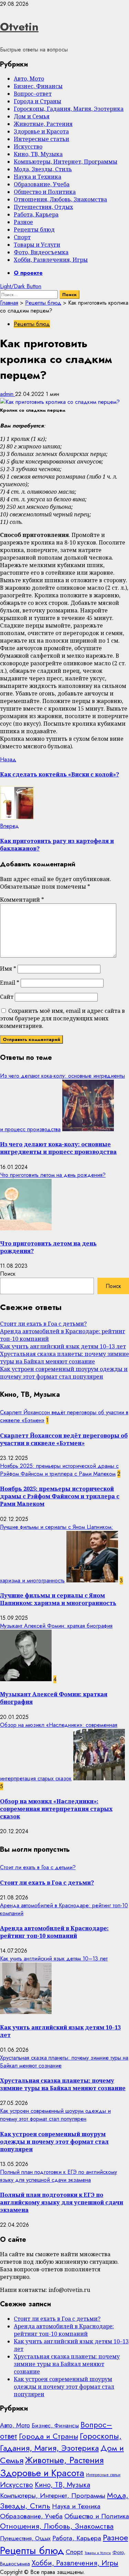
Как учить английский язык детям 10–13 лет (63, 1346)
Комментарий (22, 900)
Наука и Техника (37, 177)
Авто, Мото (29, 79)
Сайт (7, 997)
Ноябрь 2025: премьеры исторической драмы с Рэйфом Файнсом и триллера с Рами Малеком (59, 1470)
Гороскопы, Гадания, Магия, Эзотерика (69, 109)
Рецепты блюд (34, 230)
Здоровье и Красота (41, 131)
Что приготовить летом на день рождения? (53, 1175)
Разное (23, 222)
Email (10, 983)
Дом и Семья (32, 116)
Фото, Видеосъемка (41, 252)
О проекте (28, 273)
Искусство (28, 147)
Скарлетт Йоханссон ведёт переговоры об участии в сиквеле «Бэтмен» (64, 1439)
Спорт (22, 237)
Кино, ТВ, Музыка (38, 154)
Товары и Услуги (37, 245)
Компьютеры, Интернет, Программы (66, 162)
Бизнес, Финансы (38, 86)
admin (8, 394)
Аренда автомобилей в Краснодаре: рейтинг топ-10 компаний (54, 1932)
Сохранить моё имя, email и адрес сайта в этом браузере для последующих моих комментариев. (62, 1018)
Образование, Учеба (42, 184)
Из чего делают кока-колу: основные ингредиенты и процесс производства (58, 1148)
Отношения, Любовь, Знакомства (60, 199)
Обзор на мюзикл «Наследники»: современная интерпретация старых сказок (56, 1809)
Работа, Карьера (36, 214)
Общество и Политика (45, 192)
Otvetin (19, 27)
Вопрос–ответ (33, 94)
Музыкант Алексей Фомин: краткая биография (56, 1626)
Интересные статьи (41, 139)
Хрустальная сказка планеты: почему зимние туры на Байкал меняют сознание (64, 1358)
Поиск (8, 1274)
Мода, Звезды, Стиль (43, 169)
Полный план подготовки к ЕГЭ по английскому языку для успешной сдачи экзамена (58, 2176)
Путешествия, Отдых (43, 207)
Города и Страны (37, 101)
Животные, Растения (43, 124)
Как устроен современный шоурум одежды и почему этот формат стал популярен (64, 1373)
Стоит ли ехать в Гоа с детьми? (43, 1324)
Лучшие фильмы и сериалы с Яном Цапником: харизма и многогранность (58, 1599)
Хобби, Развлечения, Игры (51, 260)
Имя (8, 969)
